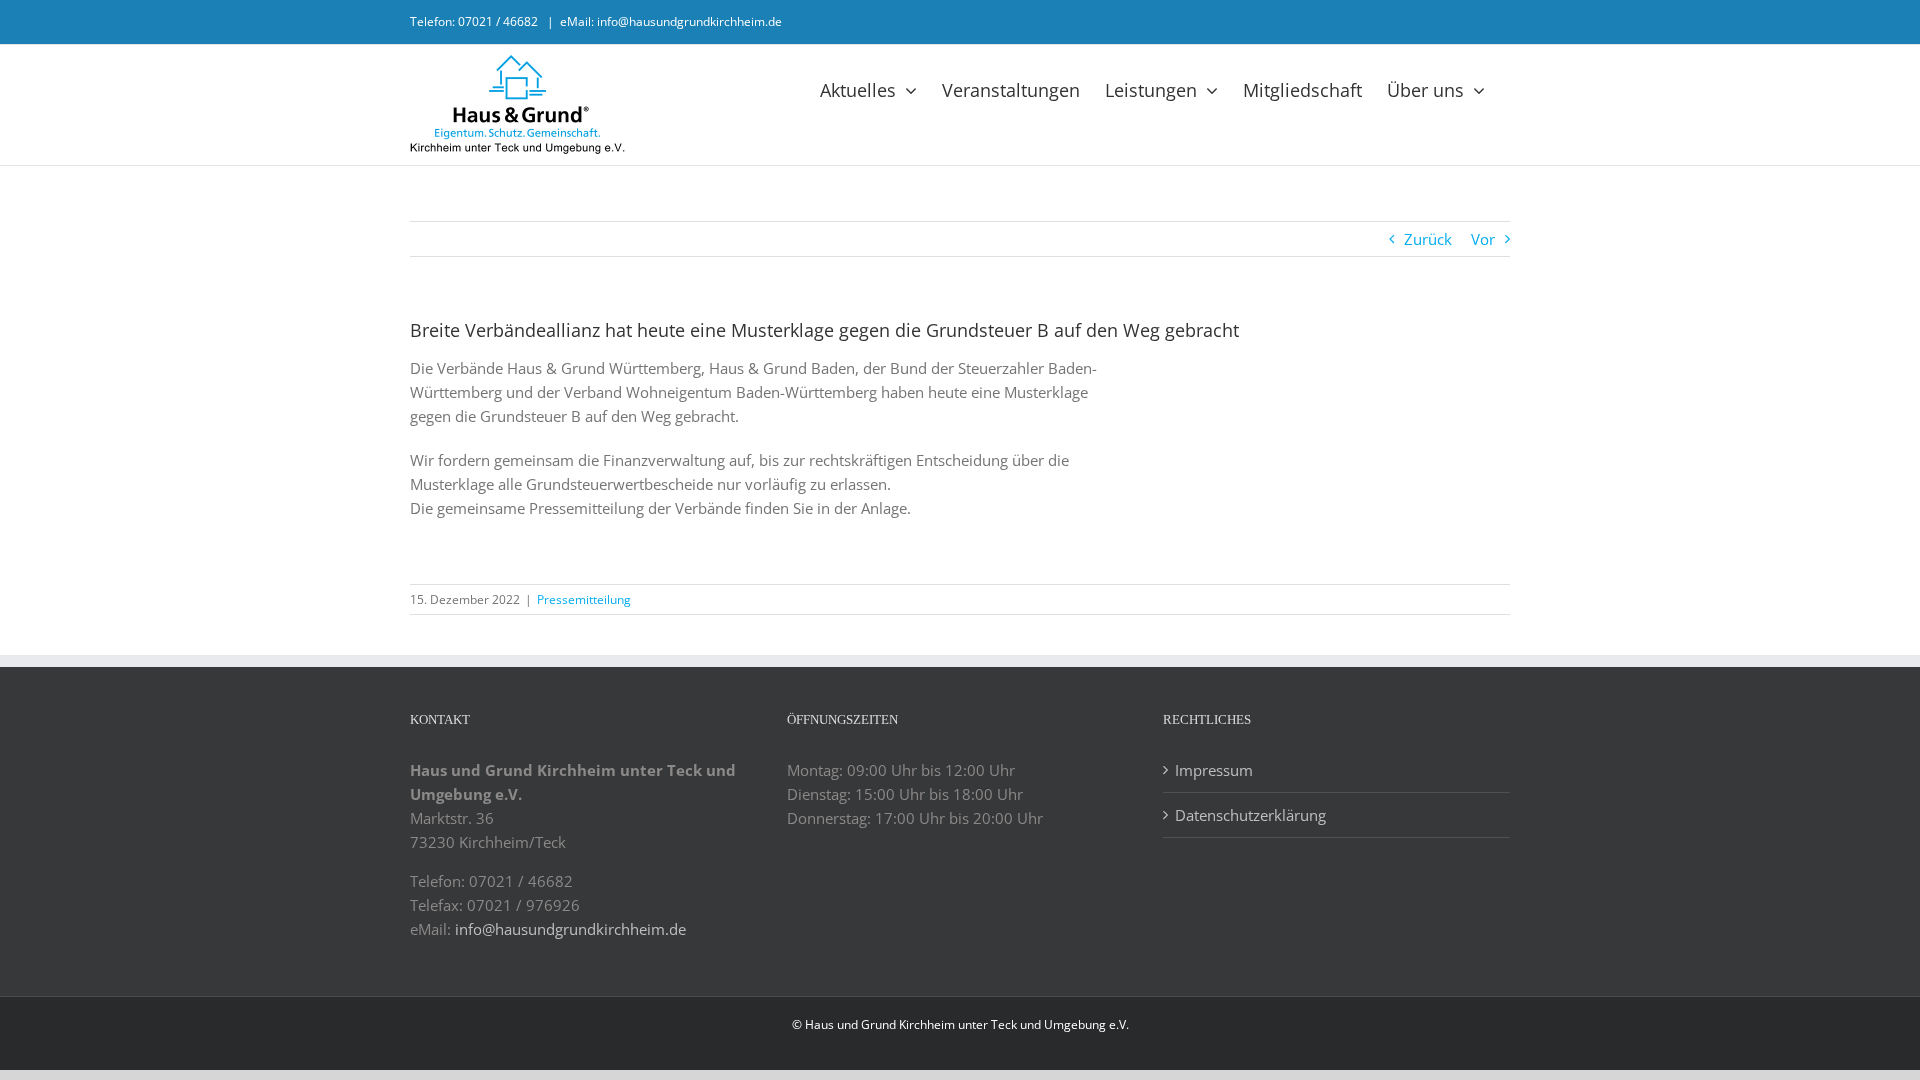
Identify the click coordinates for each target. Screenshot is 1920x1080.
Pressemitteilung (584, 599)
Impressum (1214, 770)
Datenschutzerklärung (1250, 815)
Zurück (1428, 239)
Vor (1483, 239)
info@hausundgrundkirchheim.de (570, 929)
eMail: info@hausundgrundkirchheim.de (671, 21)
